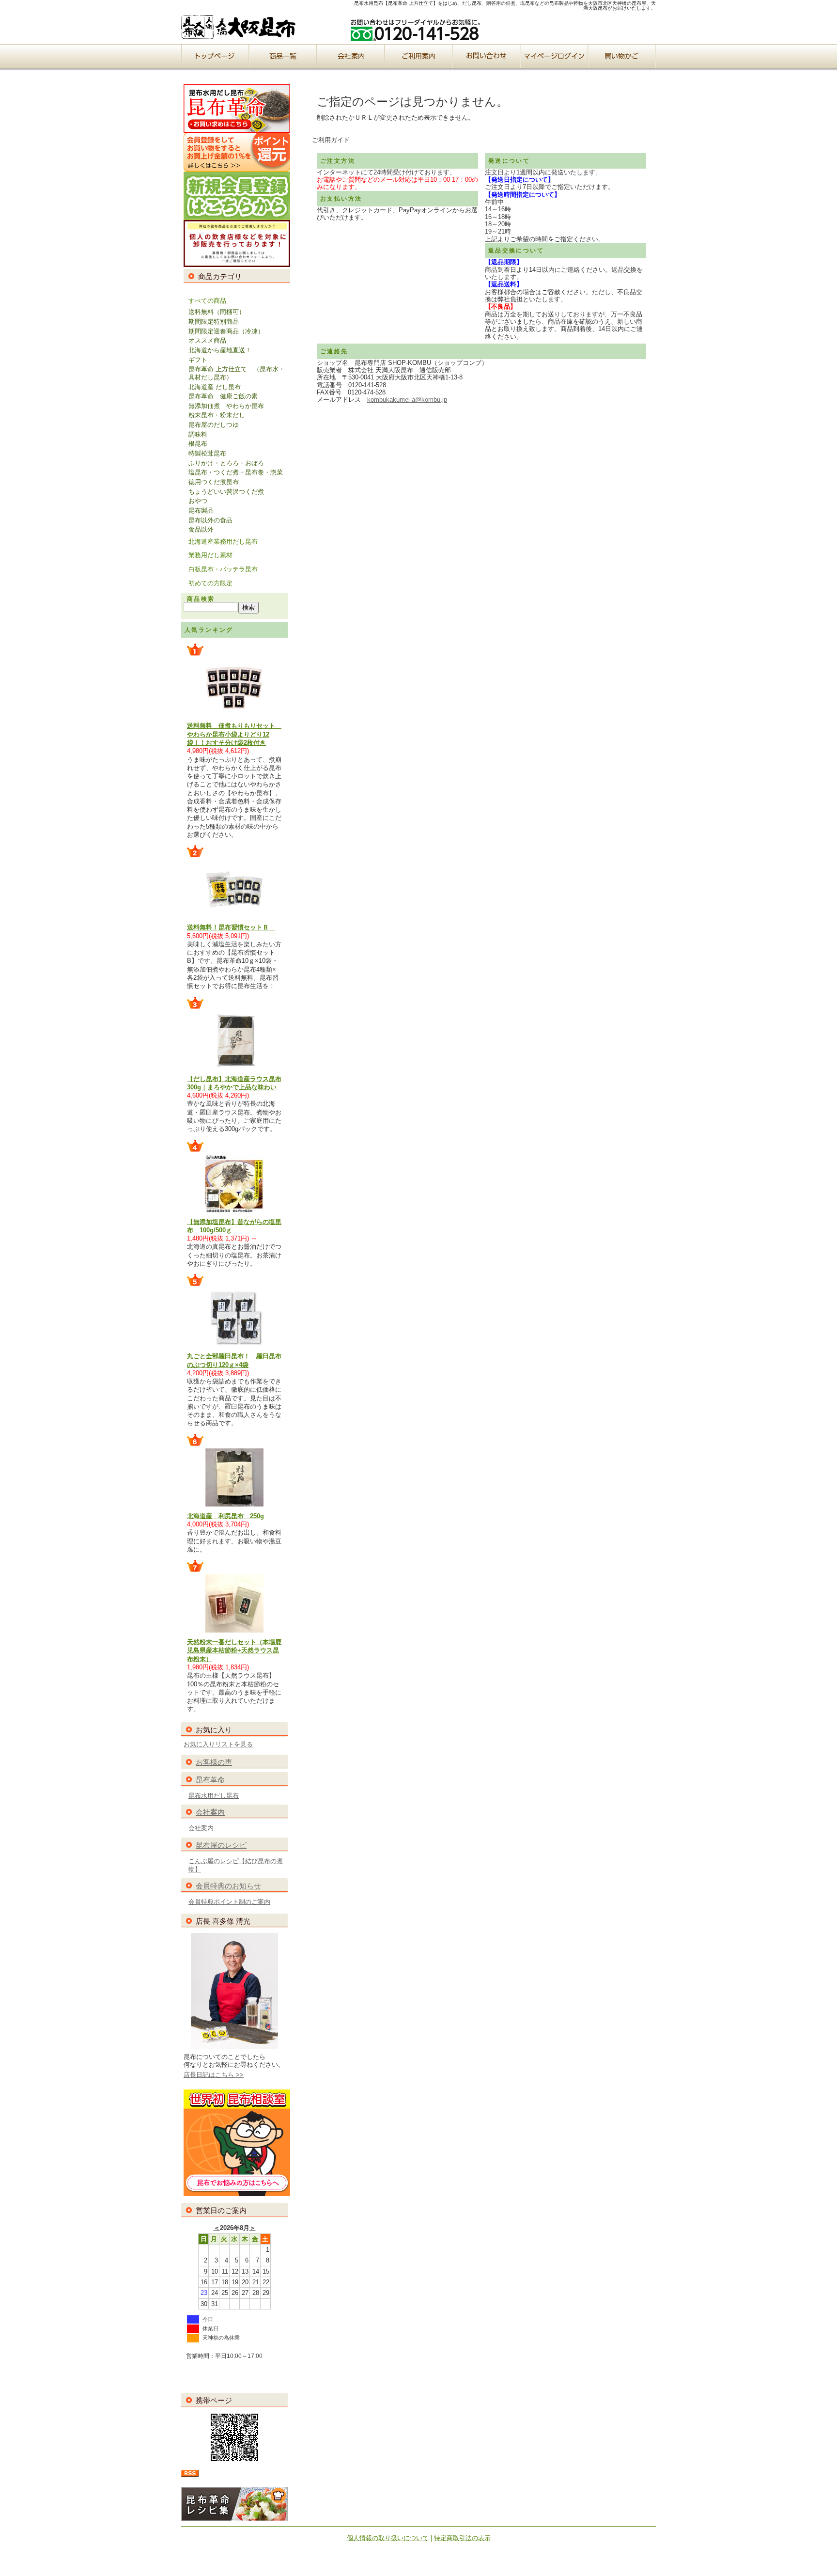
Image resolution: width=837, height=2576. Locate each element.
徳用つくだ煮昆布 (214, 482)
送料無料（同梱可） (217, 312)
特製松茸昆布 (207, 453)
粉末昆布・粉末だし (217, 415)
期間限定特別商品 (214, 322)
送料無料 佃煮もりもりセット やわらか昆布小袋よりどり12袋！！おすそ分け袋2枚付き (234, 734)
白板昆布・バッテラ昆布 (223, 569)
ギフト (198, 360)
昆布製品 (201, 510)
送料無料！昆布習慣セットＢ (231, 927)
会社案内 (210, 1812)
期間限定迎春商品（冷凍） (226, 331)
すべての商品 (207, 301)
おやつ (198, 501)
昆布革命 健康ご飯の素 (223, 396)
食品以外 (201, 529)
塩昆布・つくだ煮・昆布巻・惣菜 (236, 472)
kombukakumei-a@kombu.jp (407, 400)
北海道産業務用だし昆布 (223, 542)
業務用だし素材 (210, 555)
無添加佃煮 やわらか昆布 (226, 406)
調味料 (198, 434)
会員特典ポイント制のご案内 (229, 1902)
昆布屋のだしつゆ (214, 425)
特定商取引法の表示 (462, 2538)
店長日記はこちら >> (214, 2075)
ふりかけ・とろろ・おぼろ (226, 463)
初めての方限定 (210, 583)
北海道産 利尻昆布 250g (225, 1516)
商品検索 (201, 599)
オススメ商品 (207, 340)
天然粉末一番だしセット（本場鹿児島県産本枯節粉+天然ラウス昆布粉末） (234, 1650)
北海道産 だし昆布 (215, 387)
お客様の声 (214, 1762)
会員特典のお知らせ (228, 1886)
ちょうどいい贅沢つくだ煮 (226, 492)
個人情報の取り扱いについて (388, 2538)
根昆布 (198, 444)
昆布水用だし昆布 (214, 1796)
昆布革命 (210, 1780)
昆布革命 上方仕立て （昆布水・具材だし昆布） (237, 373)
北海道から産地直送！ (220, 350)
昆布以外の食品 (210, 520)
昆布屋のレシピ (221, 1845)
